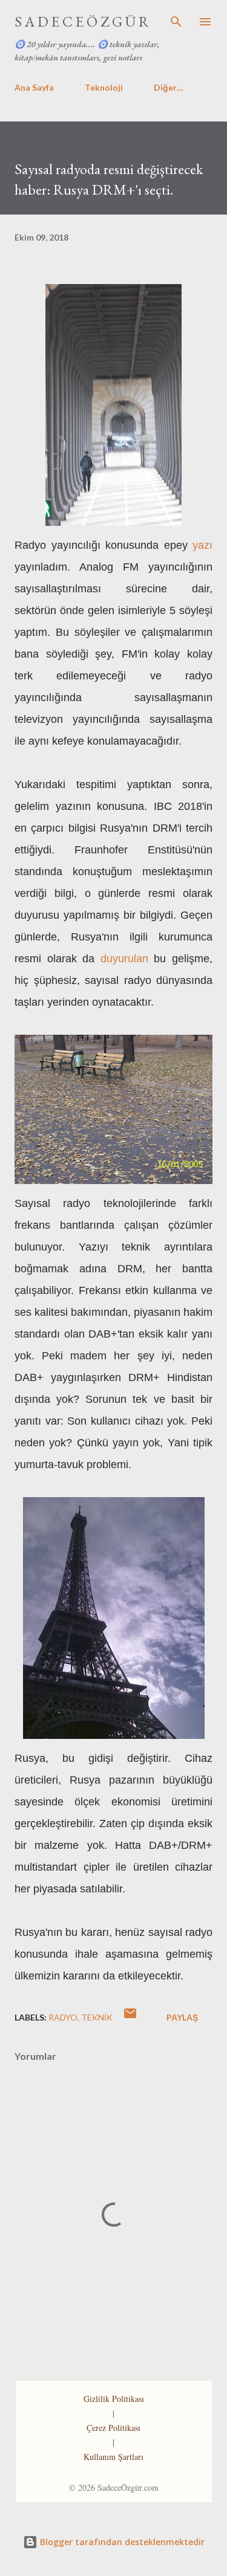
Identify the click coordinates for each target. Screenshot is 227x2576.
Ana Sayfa (34, 87)
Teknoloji (104, 87)
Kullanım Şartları (113, 2457)
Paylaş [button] (182, 2017)
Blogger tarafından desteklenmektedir (121, 2542)
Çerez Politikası (113, 2428)
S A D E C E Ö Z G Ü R (82, 21)
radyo (63, 2017)
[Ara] (176, 22)
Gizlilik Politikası (114, 2399)
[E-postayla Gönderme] (130, 2017)
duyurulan (124, 959)
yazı (202, 545)
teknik (97, 2017)
